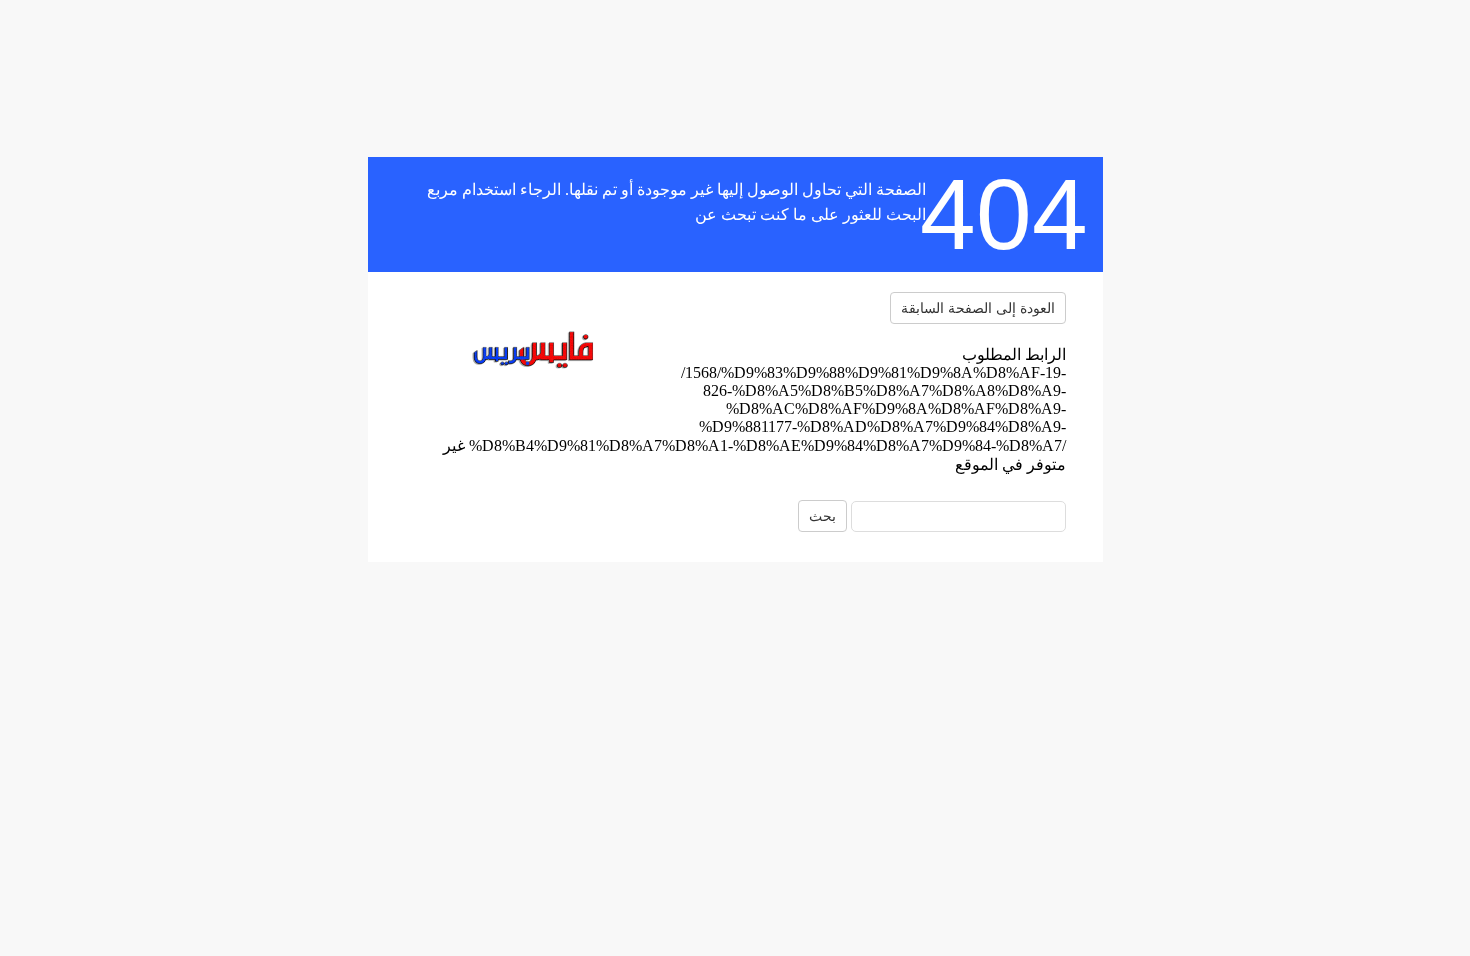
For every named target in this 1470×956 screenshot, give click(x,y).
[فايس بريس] (529, 352)
